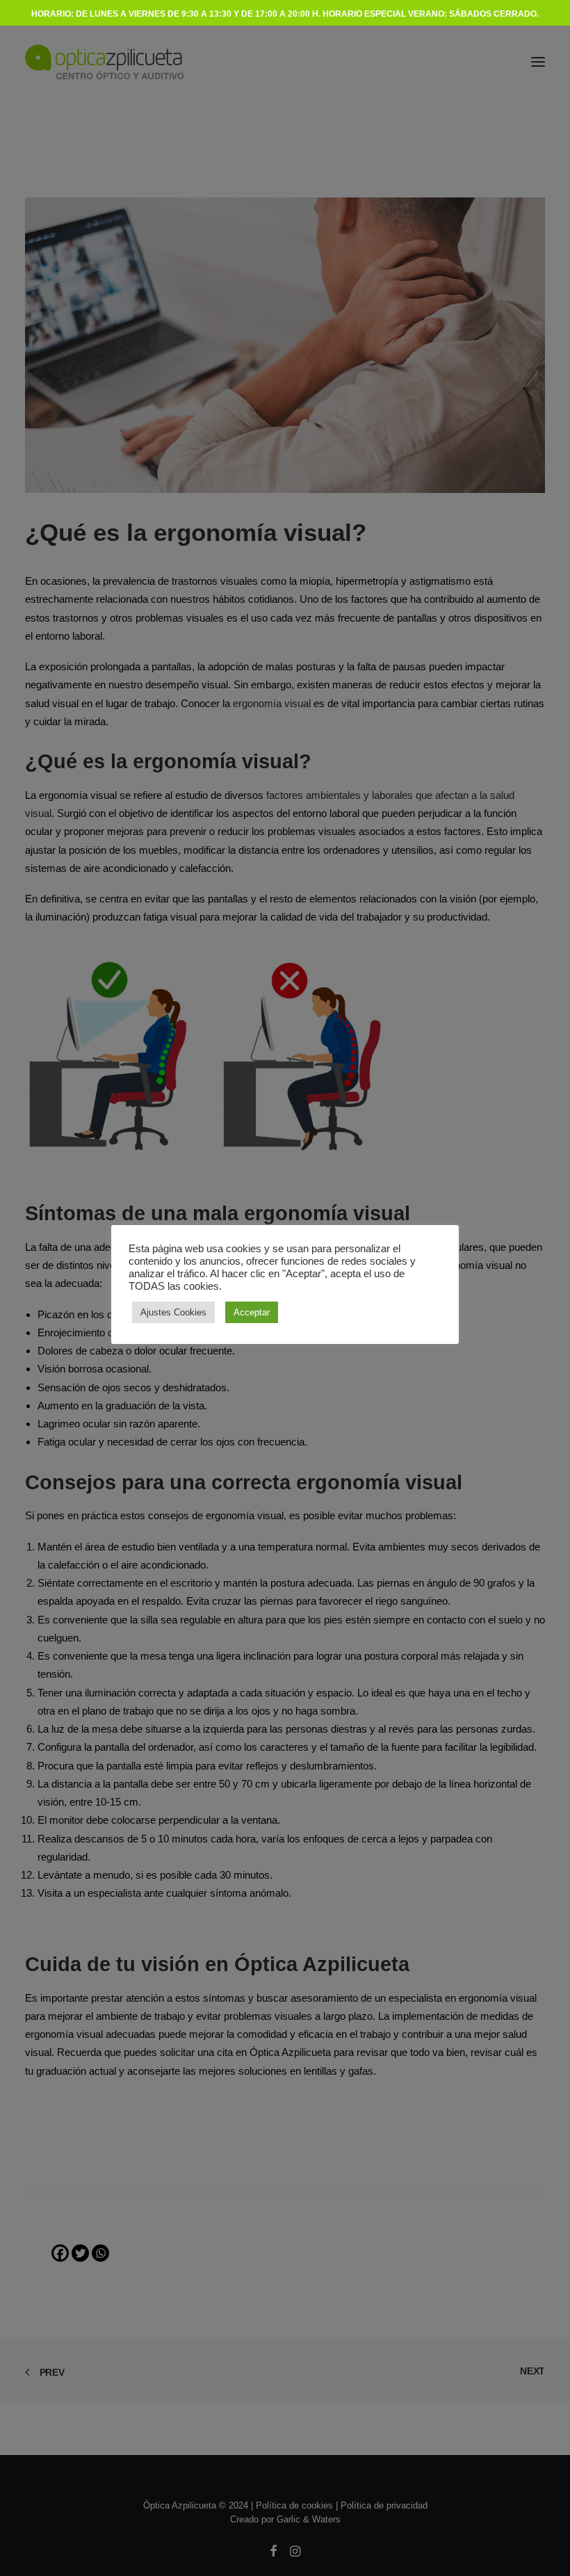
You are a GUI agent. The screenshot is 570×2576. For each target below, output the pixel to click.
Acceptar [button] (252, 1312)
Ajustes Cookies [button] (173, 1312)
